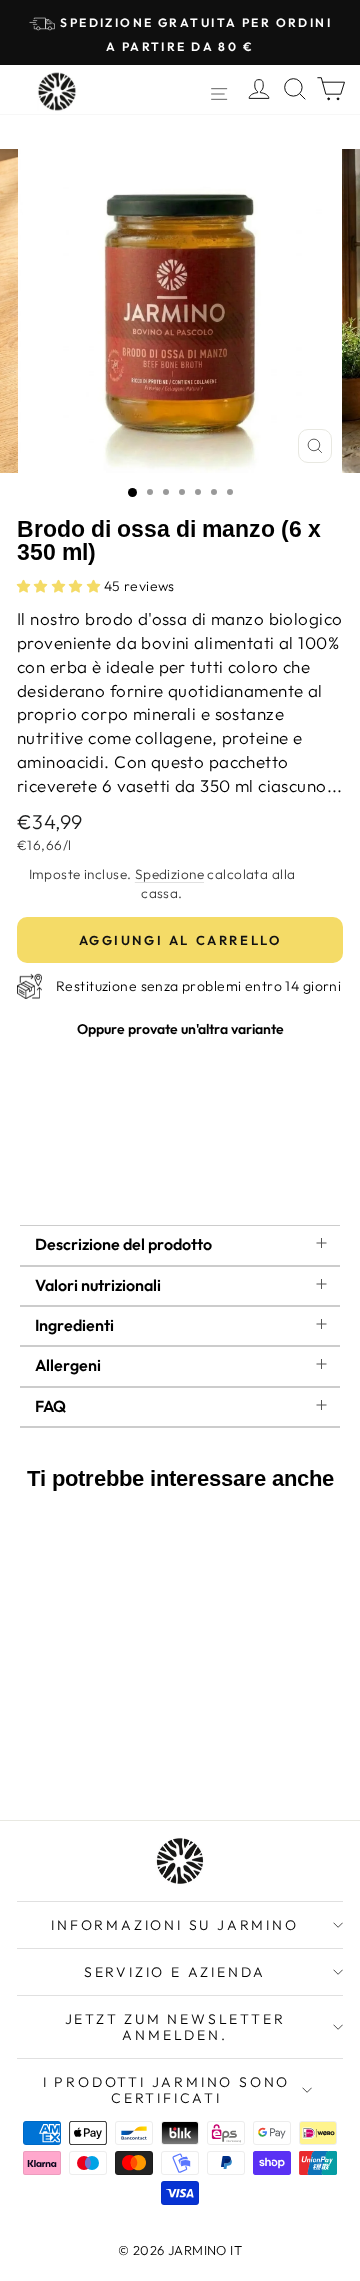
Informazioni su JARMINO (174, 1925)
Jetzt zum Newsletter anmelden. (175, 2027)
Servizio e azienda (175, 1972)
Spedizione (169, 874)
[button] (60, 586)
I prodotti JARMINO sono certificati (166, 2090)
